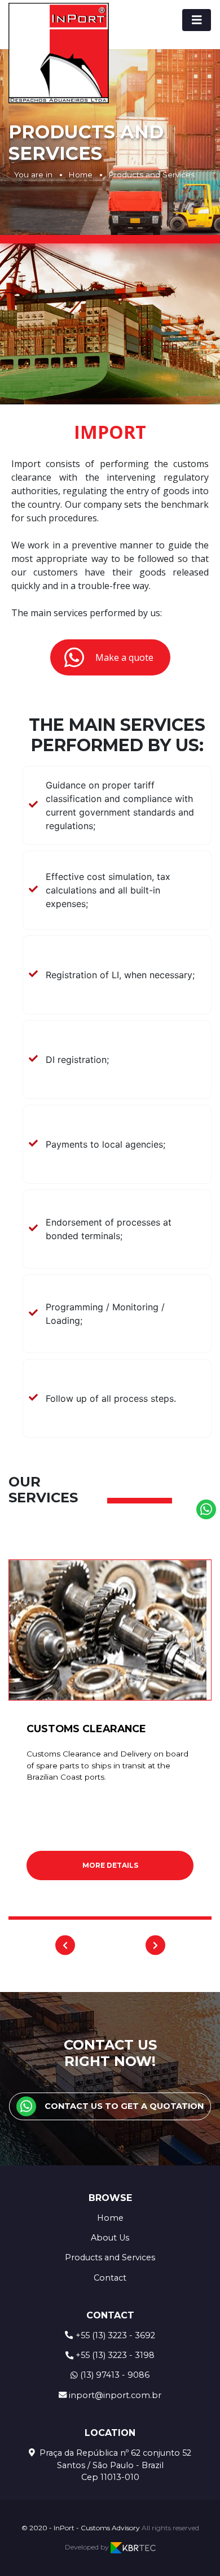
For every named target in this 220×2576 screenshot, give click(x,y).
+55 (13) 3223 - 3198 (115, 2355)
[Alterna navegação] (197, 20)
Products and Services (151, 175)
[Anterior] (65, 1945)
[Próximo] (155, 1945)
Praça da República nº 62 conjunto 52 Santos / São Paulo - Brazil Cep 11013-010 (114, 2465)
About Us (110, 2238)
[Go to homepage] (59, 53)
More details (110, 1865)
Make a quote (124, 657)
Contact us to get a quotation (124, 2106)
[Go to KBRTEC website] (133, 2547)
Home (80, 175)
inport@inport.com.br (115, 2395)
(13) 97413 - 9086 (115, 2375)
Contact (110, 2278)
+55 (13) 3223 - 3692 (115, 2335)
